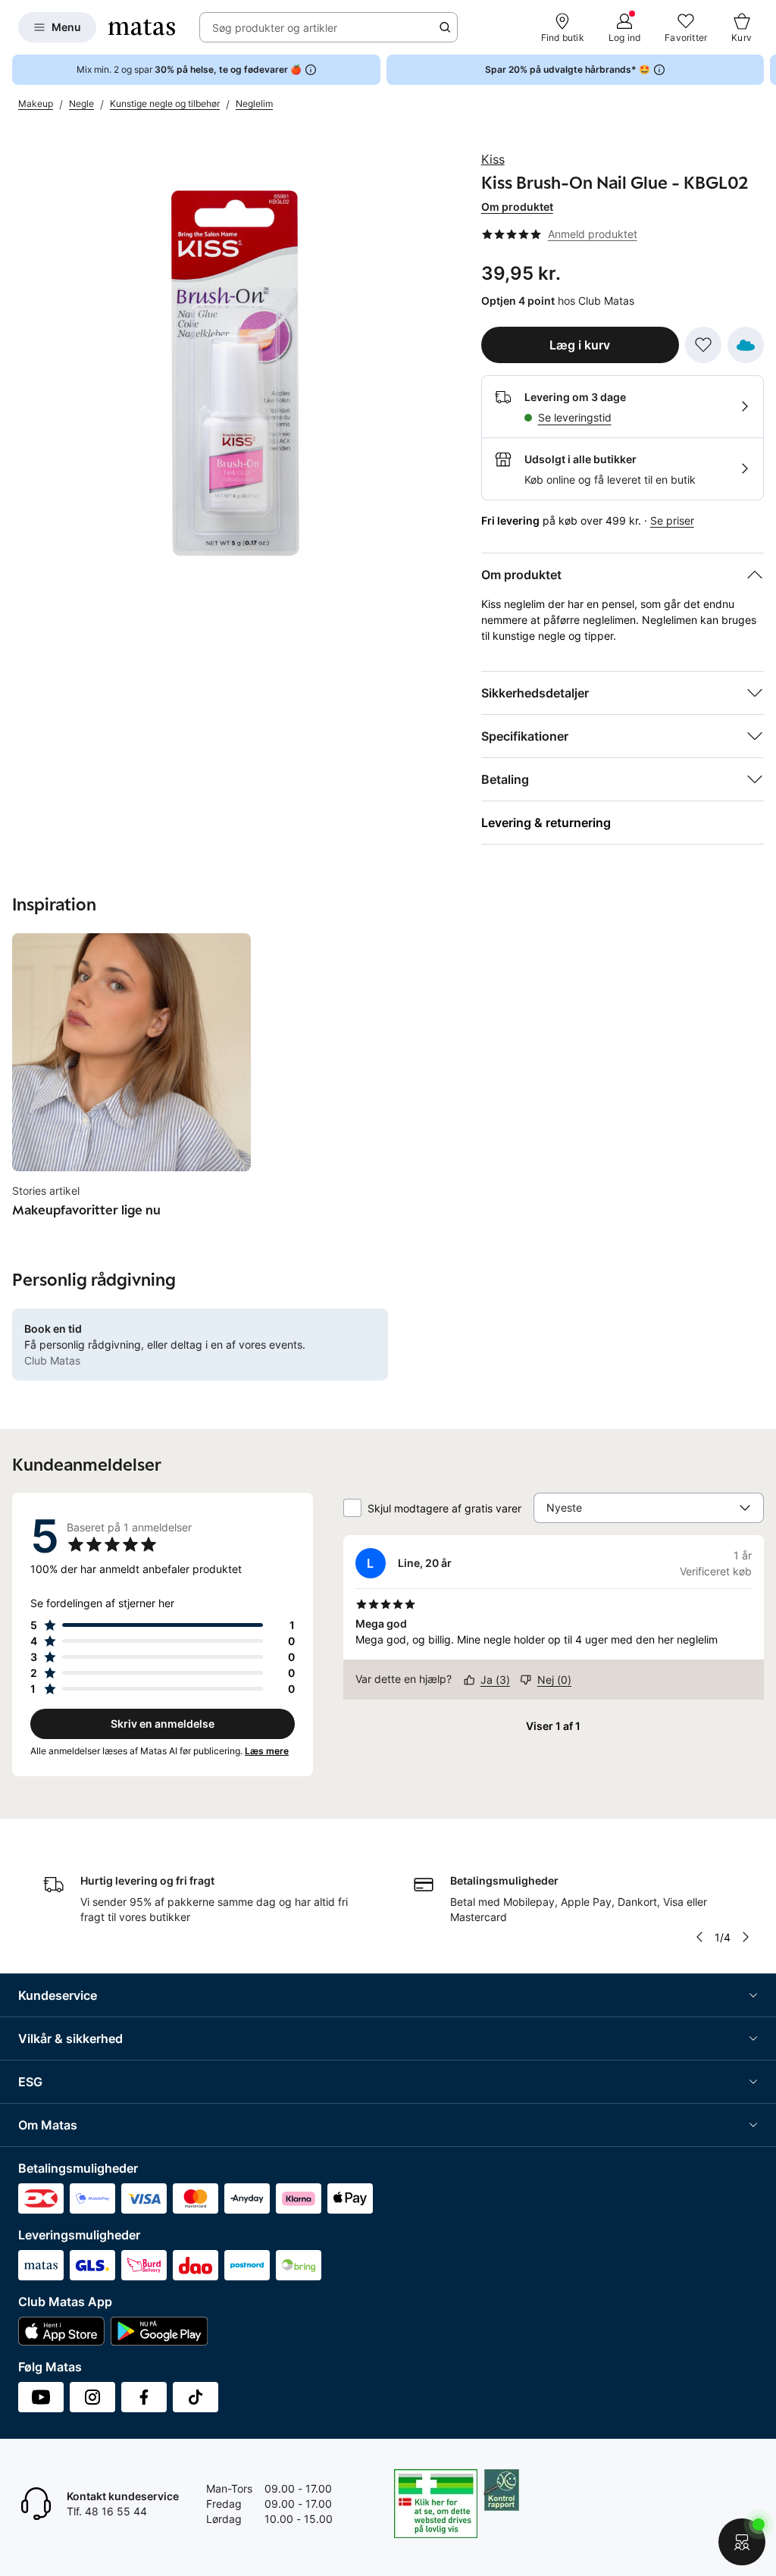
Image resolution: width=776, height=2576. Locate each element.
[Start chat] (742, 2542)
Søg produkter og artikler (275, 28)
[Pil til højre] (764, 70)
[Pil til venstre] (699, 1937)
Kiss (493, 159)
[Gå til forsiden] (142, 27)
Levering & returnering (546, 823)
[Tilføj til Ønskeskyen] (746, 345)
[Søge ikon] (445, 27)
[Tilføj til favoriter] (703, 345)
